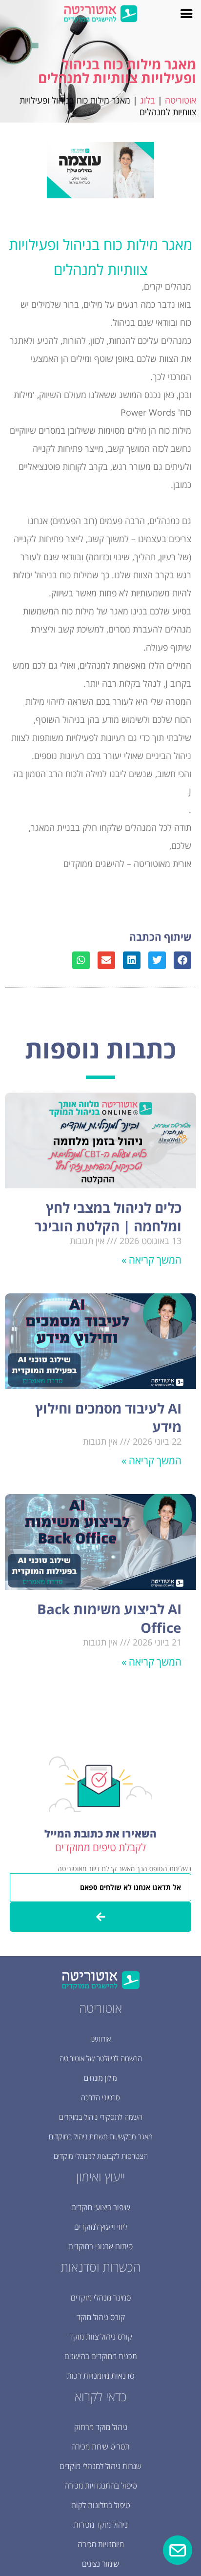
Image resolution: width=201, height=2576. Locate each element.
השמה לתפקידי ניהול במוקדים (101, 2117)
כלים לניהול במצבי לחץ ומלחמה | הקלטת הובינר (108, 1217)
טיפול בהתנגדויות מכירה (101, 2486)
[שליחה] (100, 1917)
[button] (182, 960)
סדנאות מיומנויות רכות (100, 2376)
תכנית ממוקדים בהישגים (101, 2356)
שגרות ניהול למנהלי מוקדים (100, 2466)
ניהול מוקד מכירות (101, 2525)
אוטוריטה (181, 100)
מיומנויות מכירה (101, 2544)
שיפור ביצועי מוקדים (101, 2207)
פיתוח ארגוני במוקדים (100, 2246)
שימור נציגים (100, 2564)
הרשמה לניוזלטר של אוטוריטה (101, 2058)
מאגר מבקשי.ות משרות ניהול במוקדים (101, 2136)
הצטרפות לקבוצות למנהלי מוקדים (101, 2156)
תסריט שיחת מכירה (100, 2447)
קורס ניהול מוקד (101, 2317)
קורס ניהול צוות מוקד (101, 2337)
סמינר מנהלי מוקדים (101, 2298)
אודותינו (100, 2039)
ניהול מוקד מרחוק (101, 2427)
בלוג (148, 100)
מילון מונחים (100, 2078)
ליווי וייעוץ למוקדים (101, 2227)
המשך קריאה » (151, 1260)
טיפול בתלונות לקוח (101, 2505)
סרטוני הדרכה (100, 2097)
